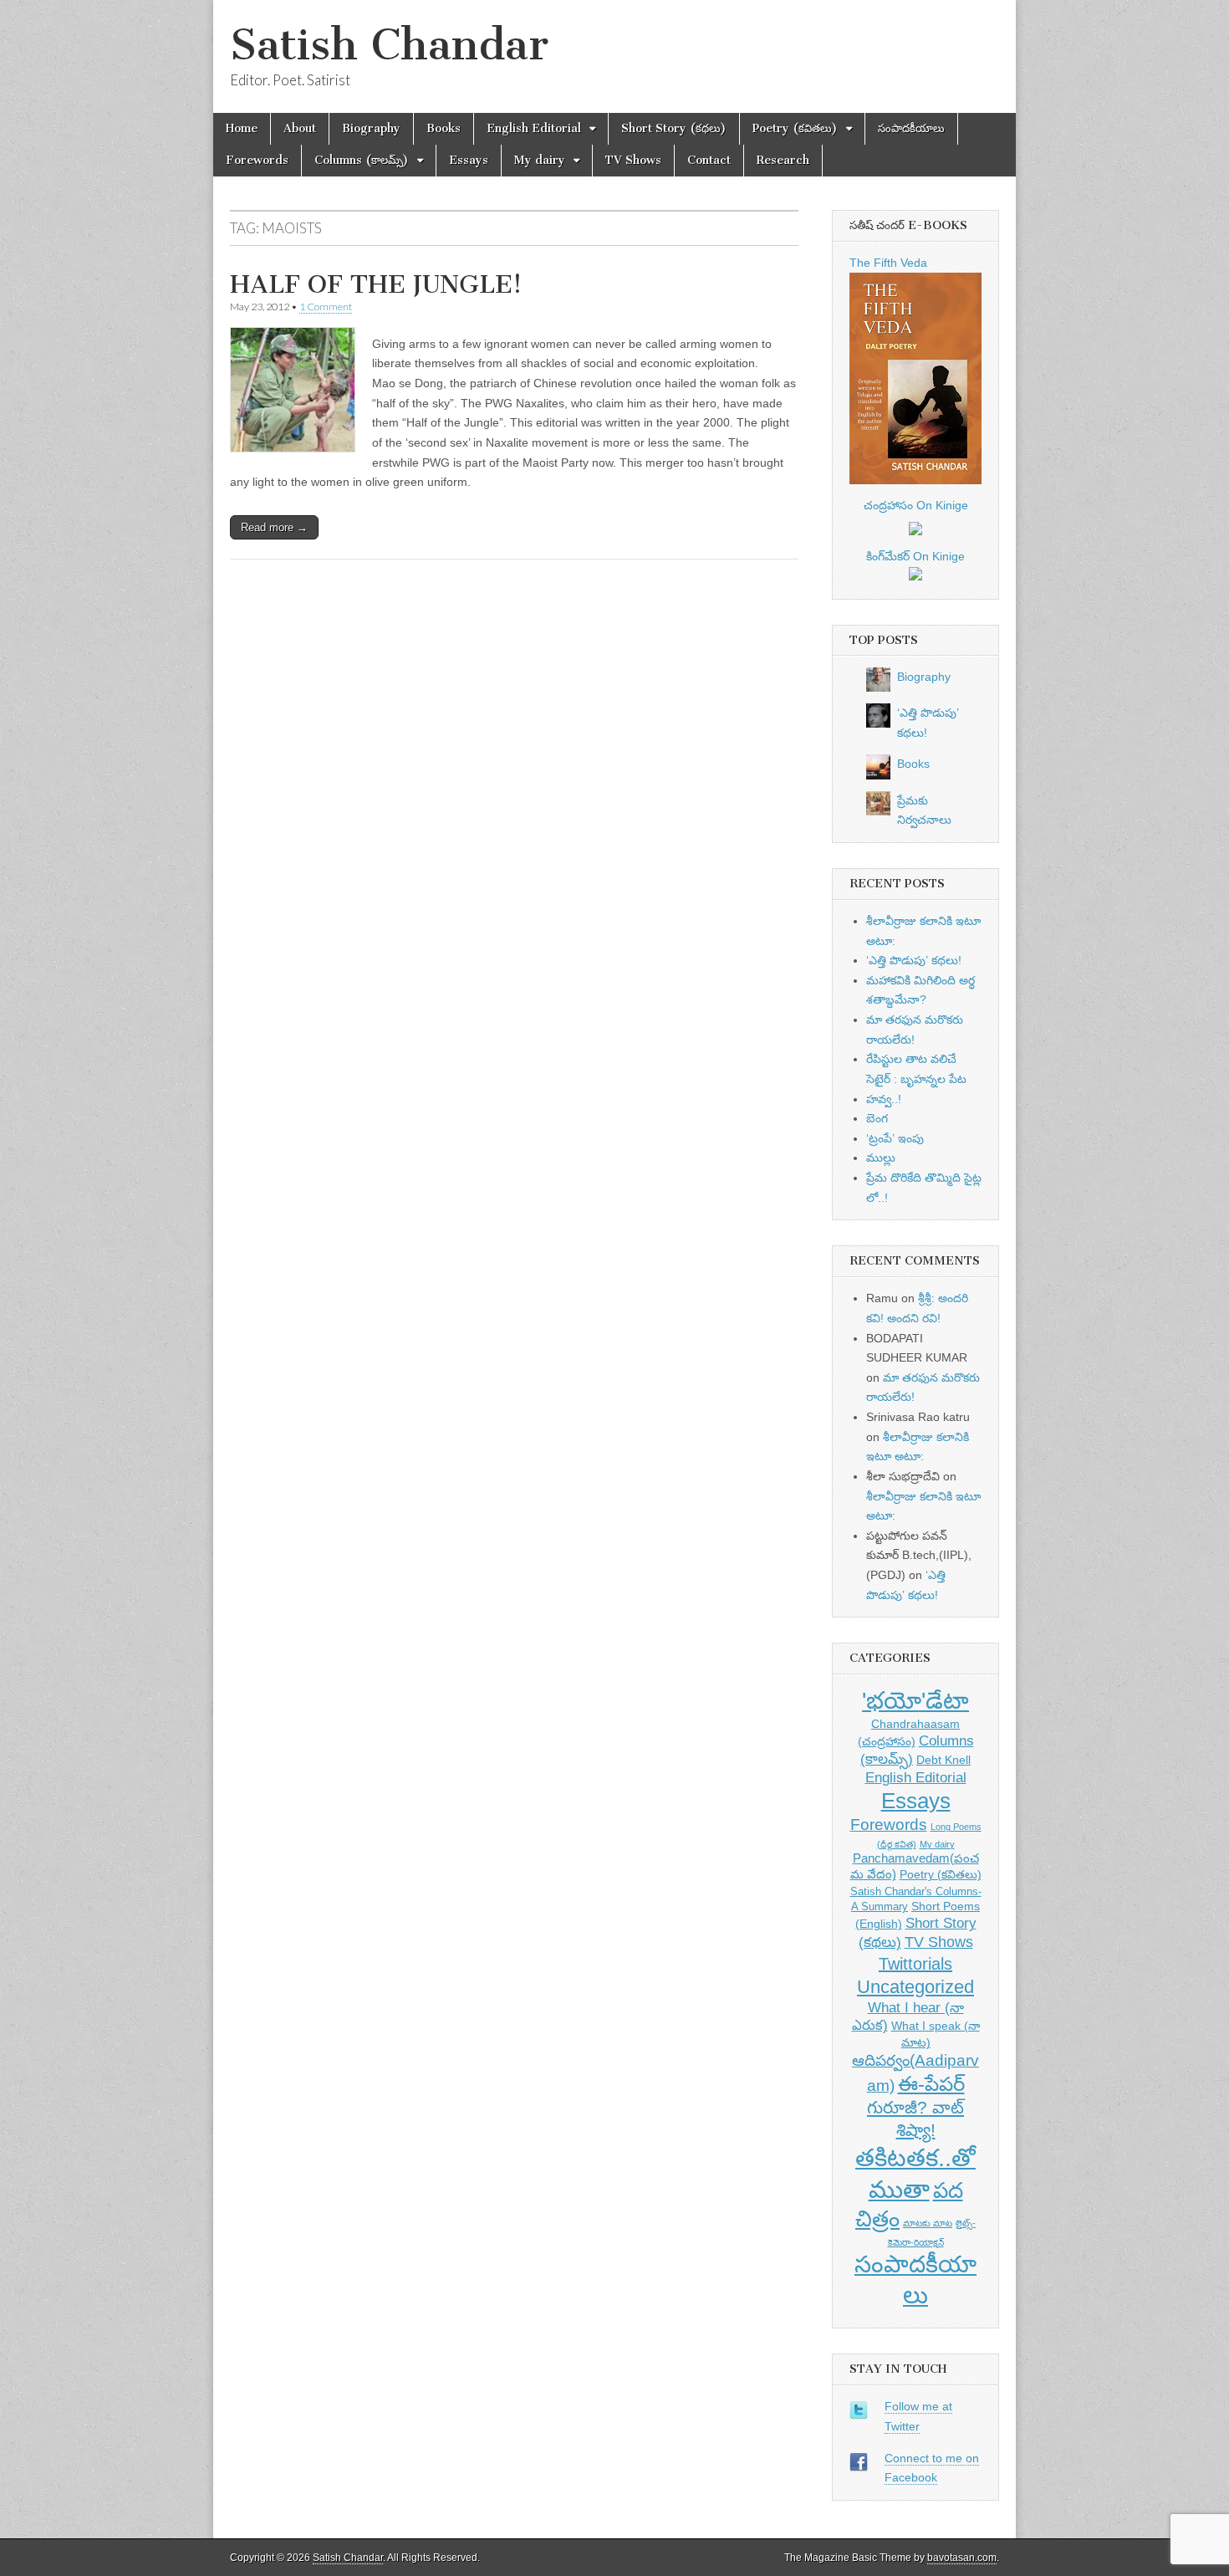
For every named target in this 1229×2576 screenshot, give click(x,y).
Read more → (274, 527)
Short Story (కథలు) (674, 128)
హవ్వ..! (884, 1099)
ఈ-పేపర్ (931, 2084)
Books (444, 128)
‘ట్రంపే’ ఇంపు (895, 1138)
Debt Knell (943, 1760)
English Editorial (534, 128)
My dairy (540, 160)
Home (242, 128)
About (300, 128)
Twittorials (915, 1964)
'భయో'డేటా (915, 1701)
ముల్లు (881, 1158)
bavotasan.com (962, 2558)
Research (783, 160)
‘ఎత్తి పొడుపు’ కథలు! (914, 960)
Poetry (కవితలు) (795, 128)
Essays (469, 160)
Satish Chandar (389, 45)
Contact (709, 160)
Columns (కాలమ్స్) (362, 160)
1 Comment (326, 307)
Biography (371, 128)
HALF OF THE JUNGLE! (376, 284)
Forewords (257, 160)
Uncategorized (915, 1987)
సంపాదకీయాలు (911, 128)
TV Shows (633, 160)
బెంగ (877, 1118)
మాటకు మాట (928, 2223)
